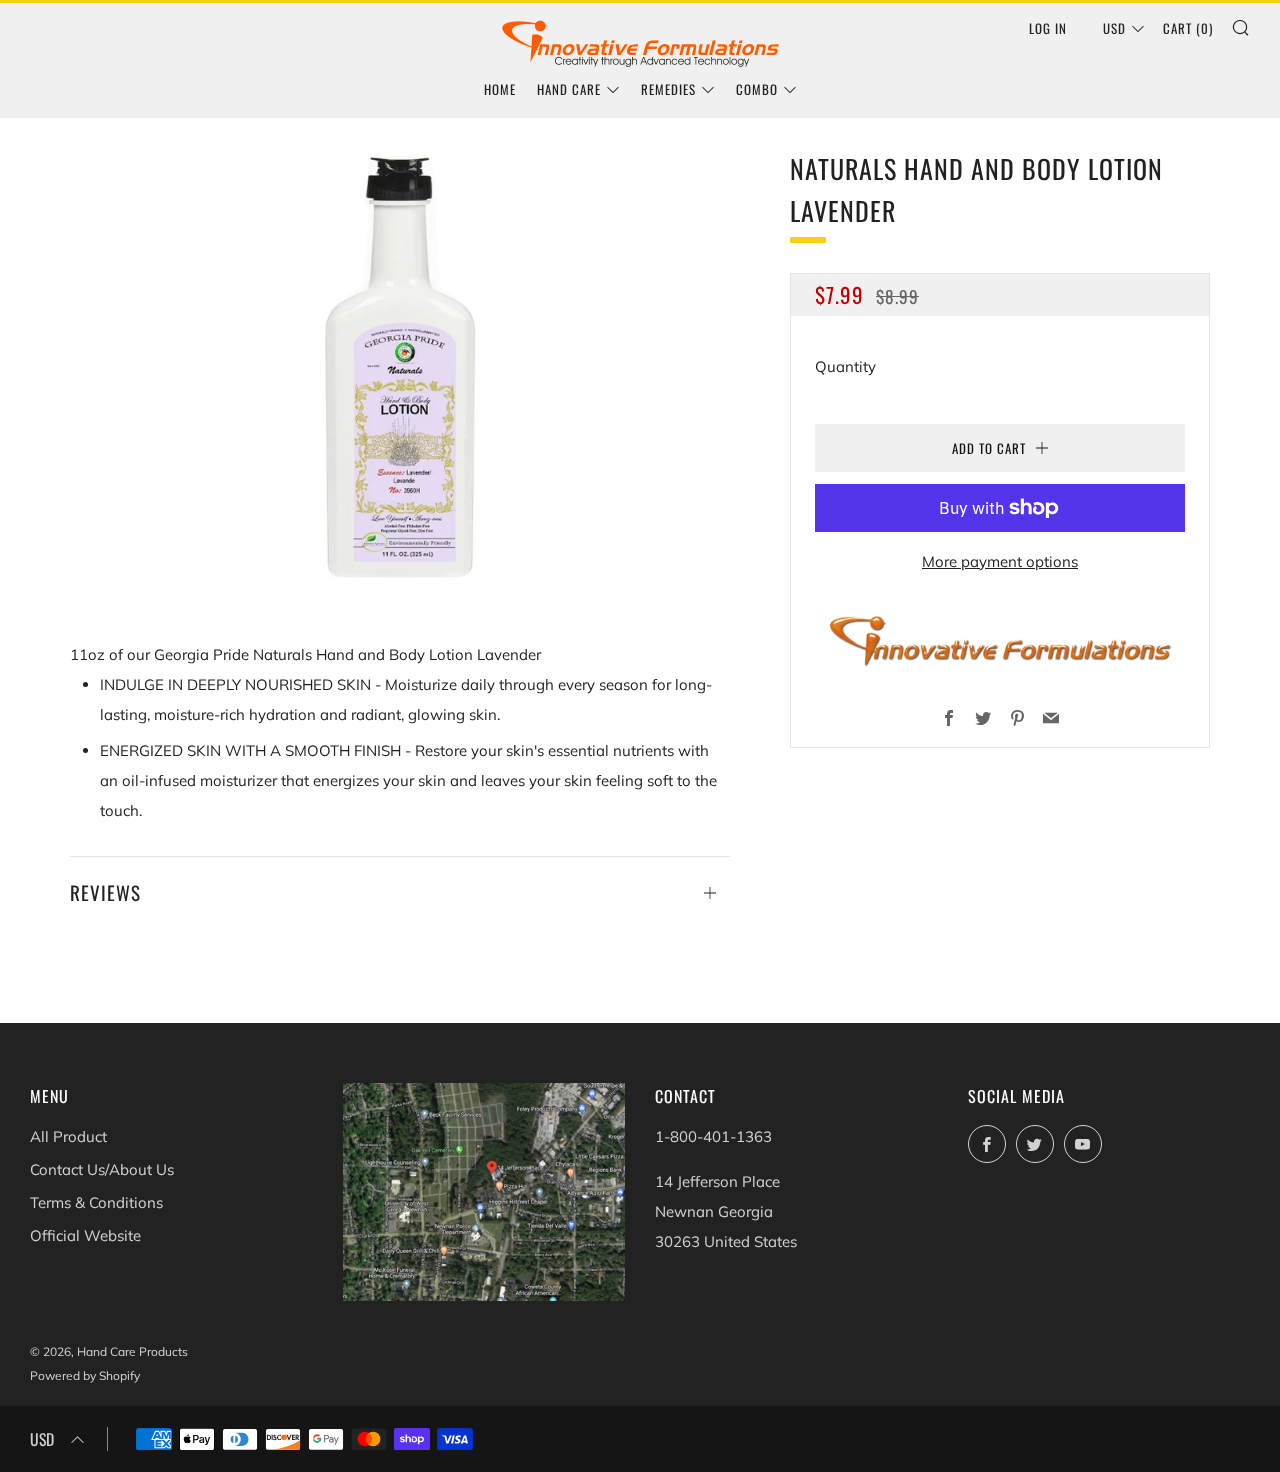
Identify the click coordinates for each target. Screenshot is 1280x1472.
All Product (68, 1136)
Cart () (1188, 28)
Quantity (845, 366)
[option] (400, 364)
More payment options (1000, 561)
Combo (757, 89)
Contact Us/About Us (102, 1169)
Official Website (85, 1235)
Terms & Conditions (96, 1202)
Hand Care (569, 89)
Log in (1048, 28)
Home (500, 89)
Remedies (668, 89)
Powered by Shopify (85, 1375)
